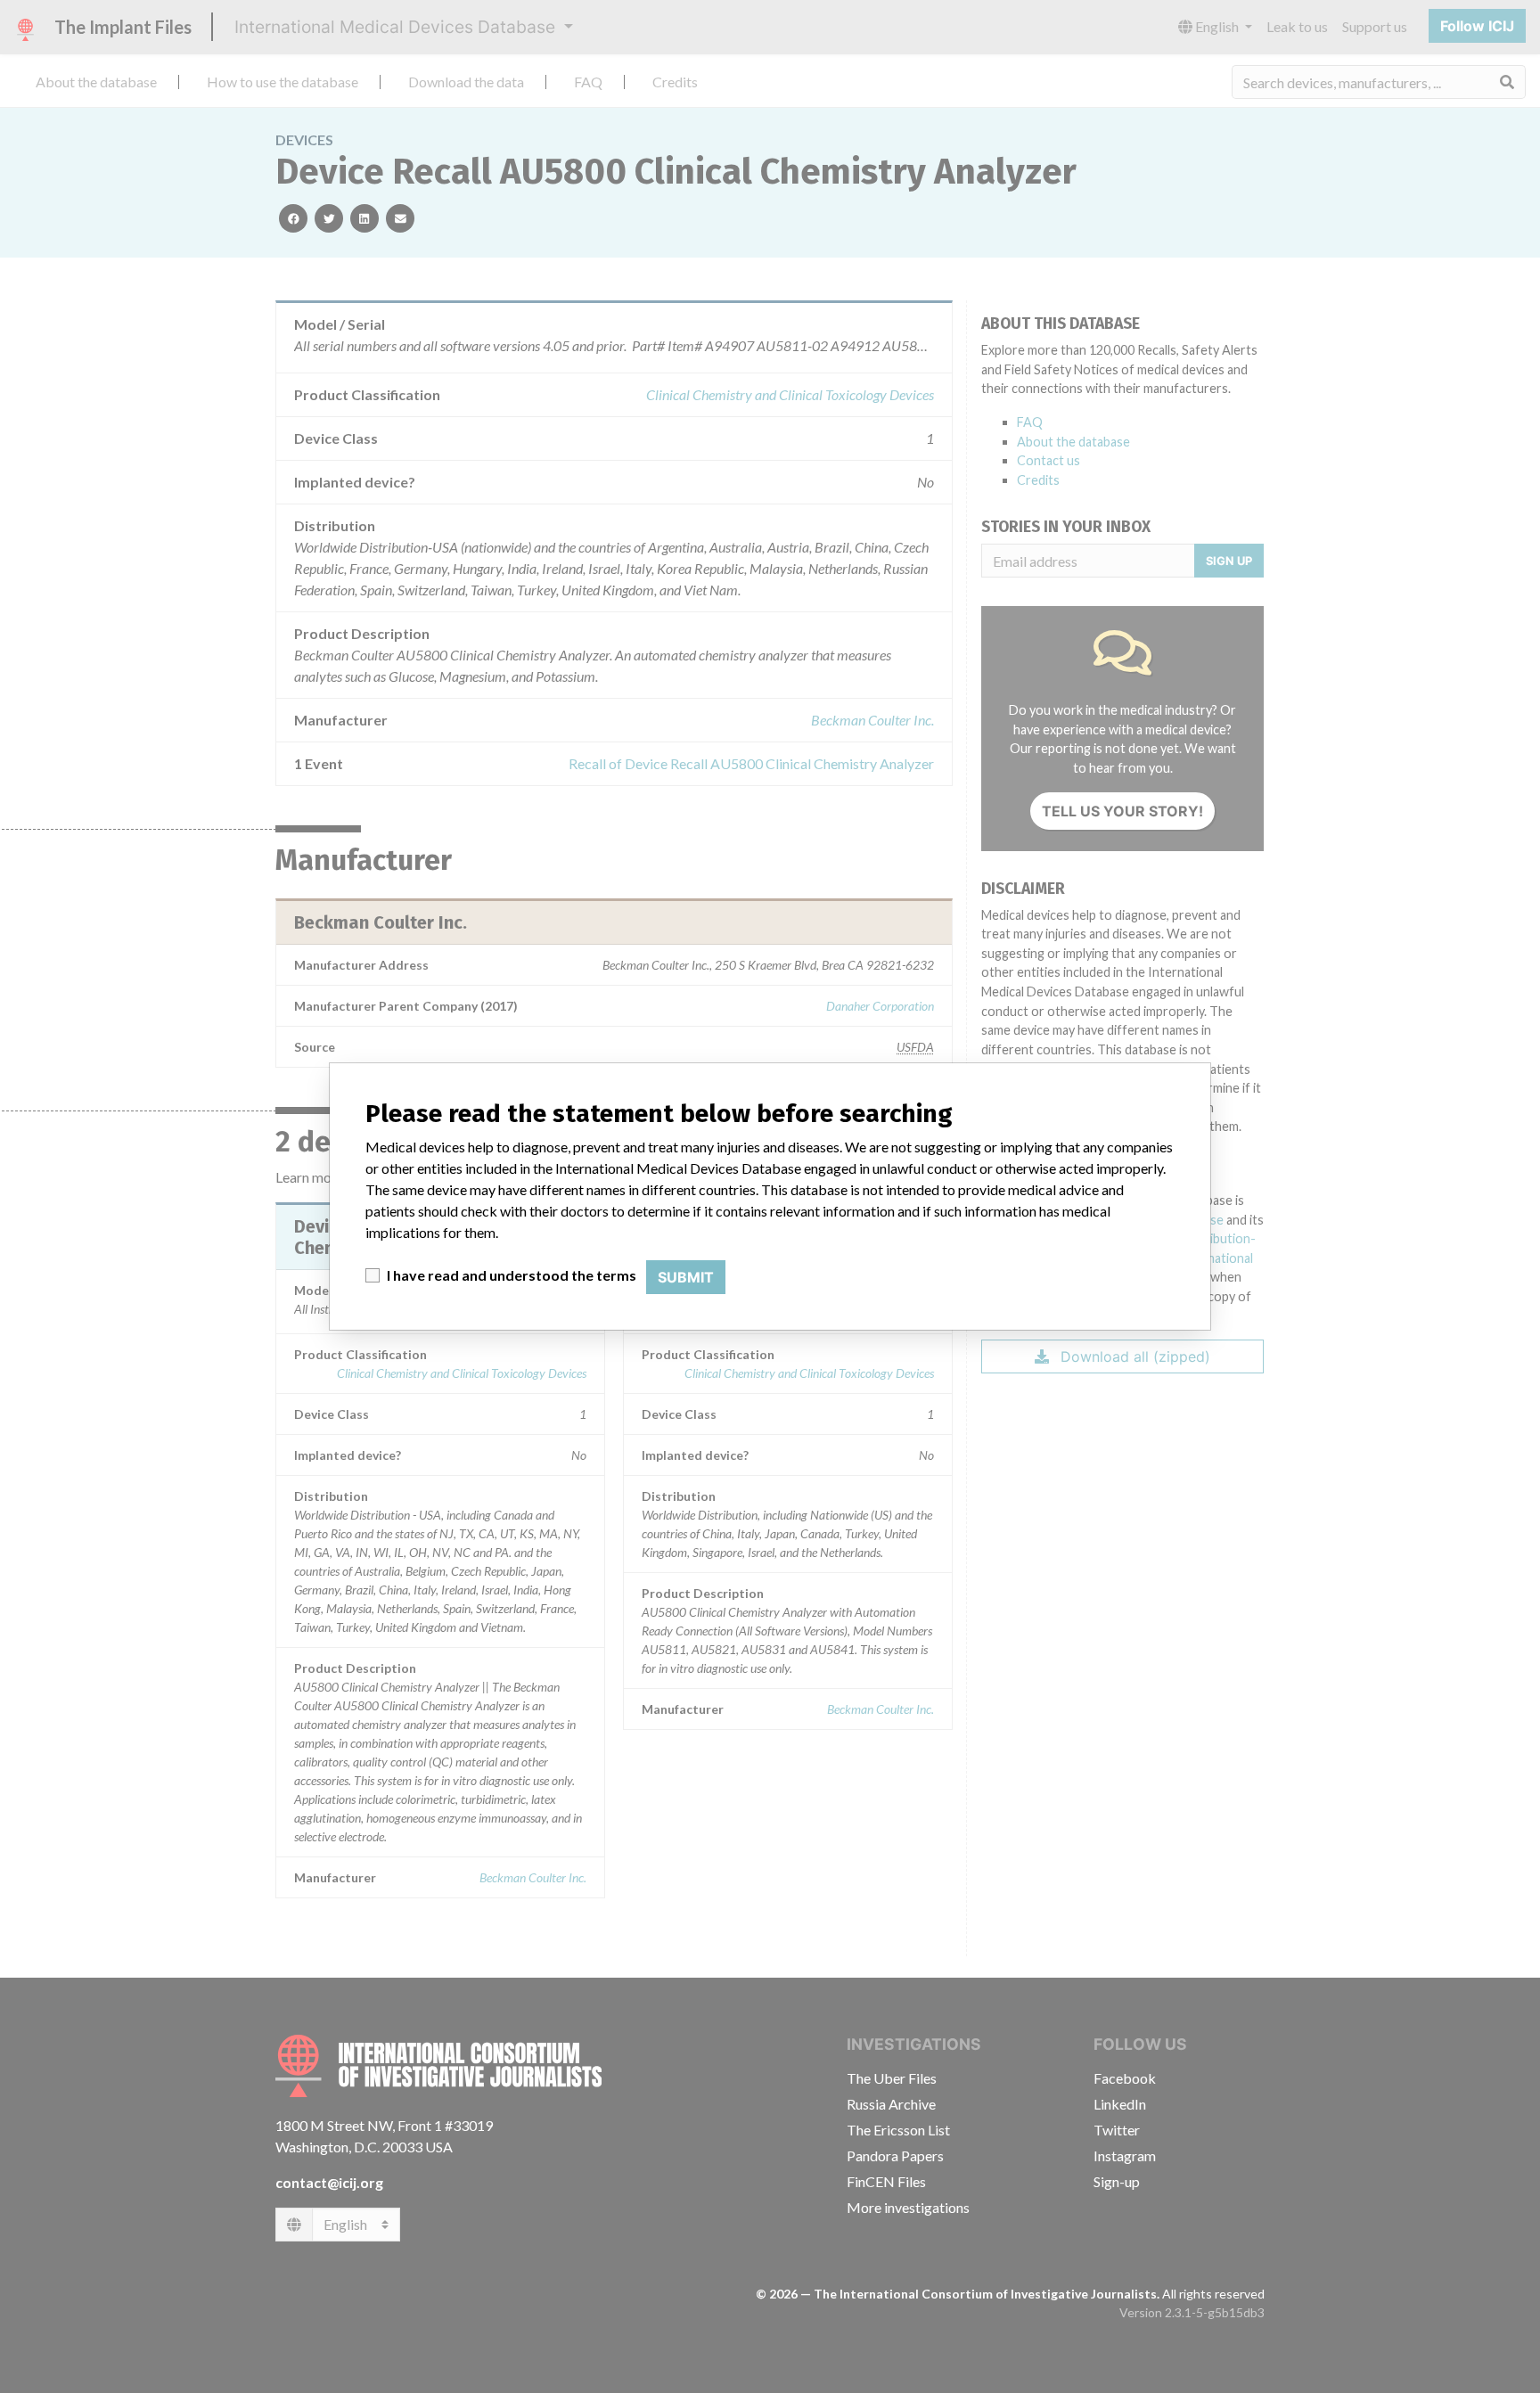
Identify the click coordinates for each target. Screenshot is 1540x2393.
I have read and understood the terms (512, 1275)
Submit (686, 1277)
